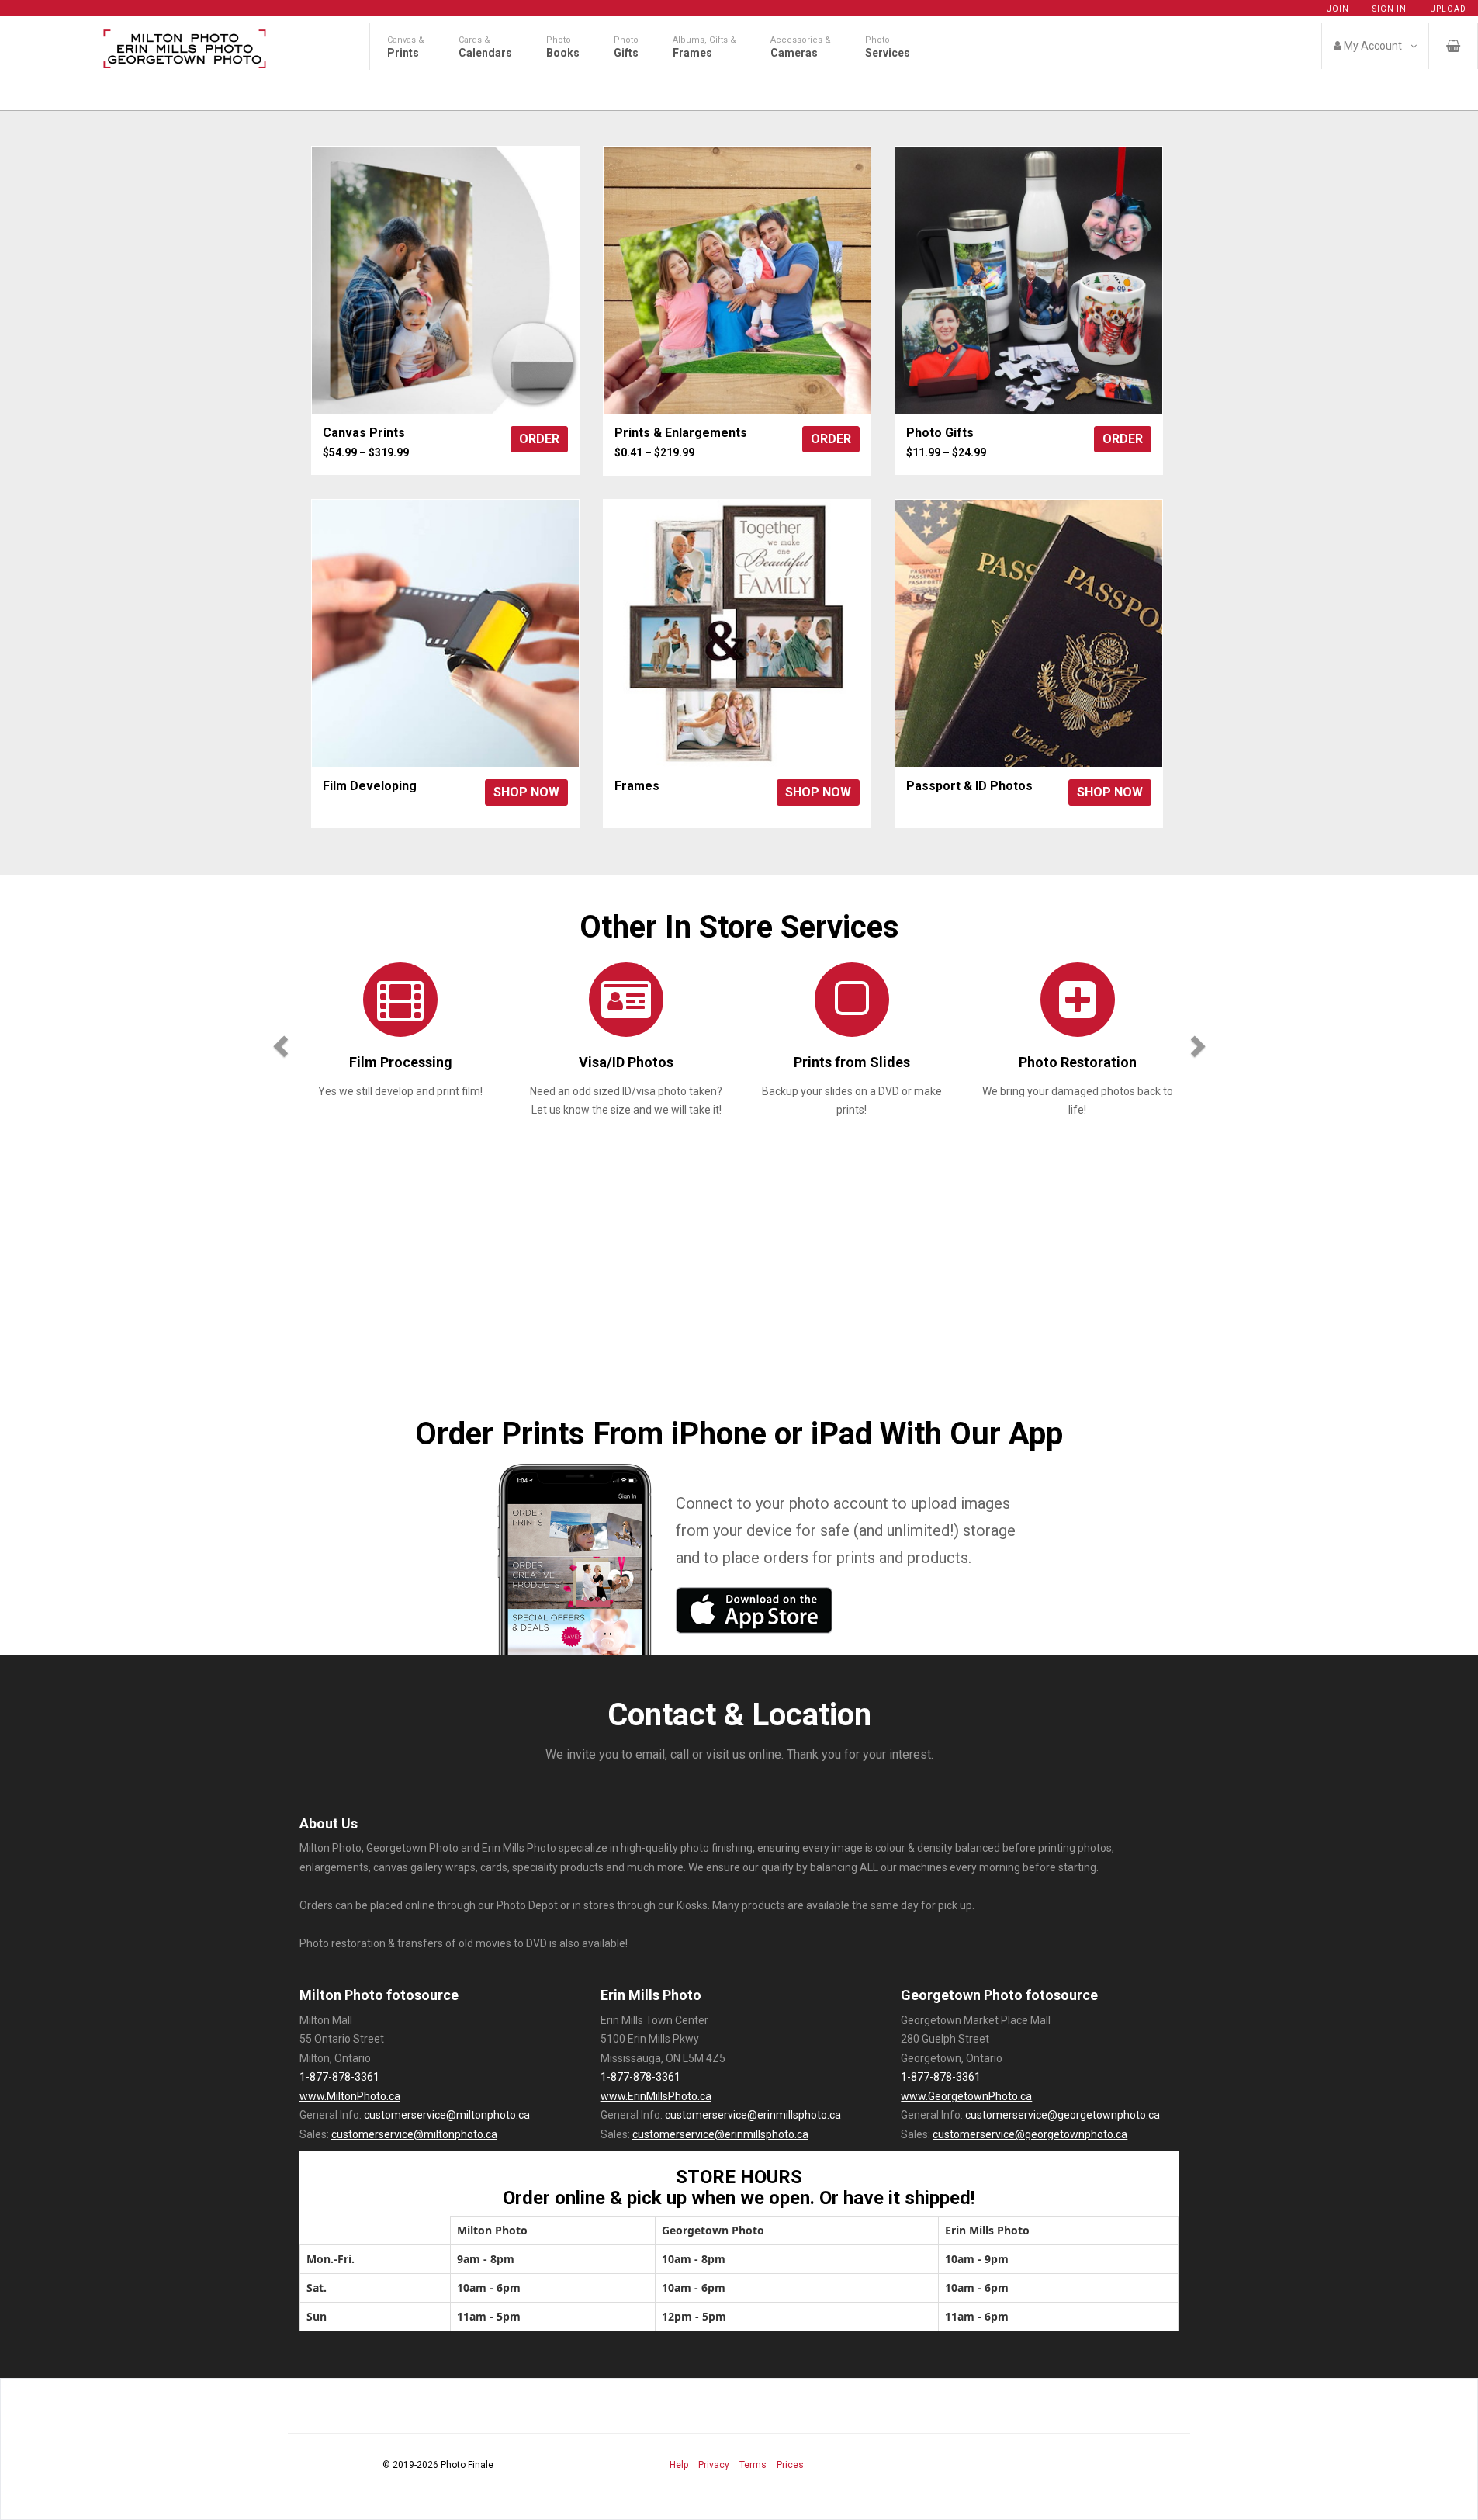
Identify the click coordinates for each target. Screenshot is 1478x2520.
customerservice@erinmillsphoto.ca (753, 2115)
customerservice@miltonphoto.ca (447, 2115)
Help (679, 2465)
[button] (278, 1042)
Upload (1448, 9)
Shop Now (526, 792)
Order (539, 439)
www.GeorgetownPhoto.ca (966, 2096)
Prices (790, 2465)
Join (1338, 9)
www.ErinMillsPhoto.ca (656, 2096)
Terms (753, 2465)
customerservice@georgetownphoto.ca (1063, 2115)
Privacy (714, 2465)
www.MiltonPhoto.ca (350, 2096)
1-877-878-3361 (339, 2077)
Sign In (1390, 9)
